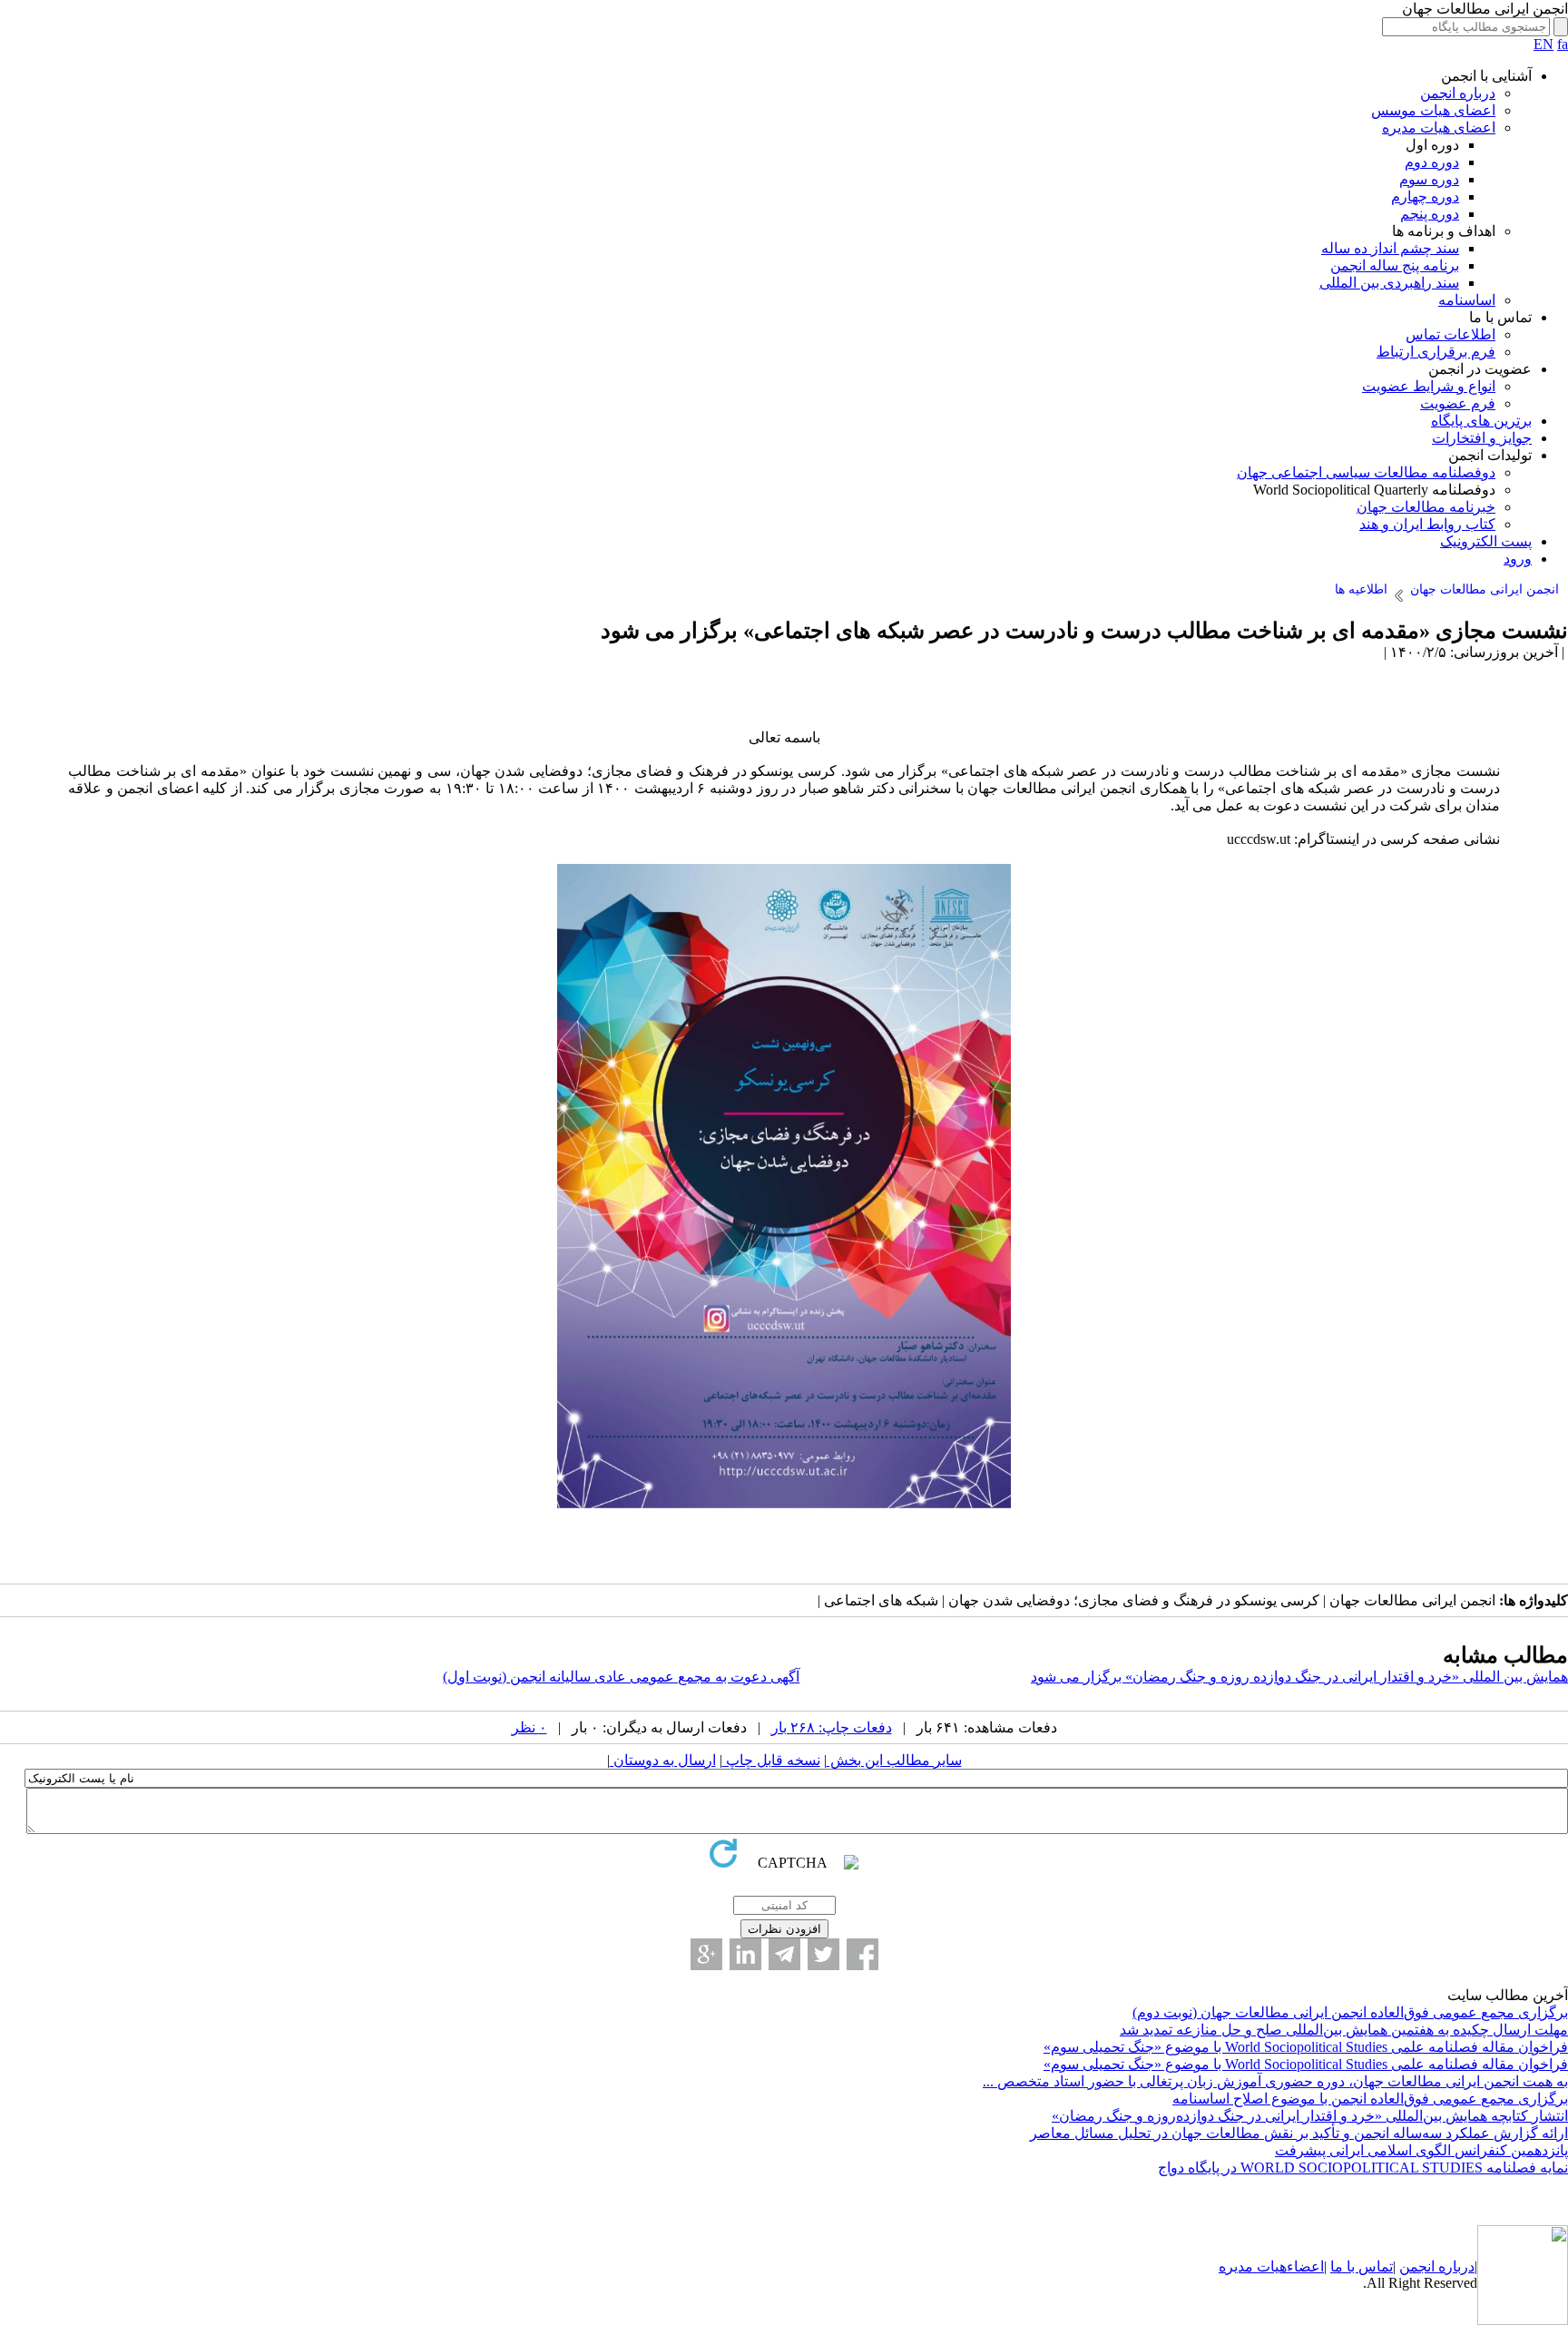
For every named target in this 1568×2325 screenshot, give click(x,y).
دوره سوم (1429, 179)
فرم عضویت (1458, 403)
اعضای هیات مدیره (1439, 128)
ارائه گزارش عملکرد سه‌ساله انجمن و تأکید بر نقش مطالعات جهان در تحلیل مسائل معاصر (1299, 2133)
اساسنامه (1467, 300)
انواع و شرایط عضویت (1429, 386)
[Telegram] (784, 1954)
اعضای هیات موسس (1433, 110)
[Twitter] (823, 1954)
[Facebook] (862, 1954)
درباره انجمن (1458, 93)
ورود (1518, 559)
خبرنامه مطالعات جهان (1426, 507)
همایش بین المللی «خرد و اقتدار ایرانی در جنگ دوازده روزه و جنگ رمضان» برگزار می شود (1299, 1677)
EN (1543, 44)
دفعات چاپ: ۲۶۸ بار (832, 1727)
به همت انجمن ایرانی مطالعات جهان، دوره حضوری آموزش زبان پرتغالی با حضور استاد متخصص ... (1275, 2081)
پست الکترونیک (1486, 541)
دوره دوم (1432, 162)
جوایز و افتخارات (1482, 438)
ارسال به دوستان (663, 1760)
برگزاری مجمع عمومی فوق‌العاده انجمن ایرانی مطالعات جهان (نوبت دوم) (1350, 2012)
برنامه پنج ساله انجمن (1395, 265)
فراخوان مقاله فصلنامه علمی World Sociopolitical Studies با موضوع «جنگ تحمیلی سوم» (1306, 2047)
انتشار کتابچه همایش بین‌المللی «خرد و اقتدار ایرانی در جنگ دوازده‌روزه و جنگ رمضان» (1310, 2116)
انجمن (1417, 2266)
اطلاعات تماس (1450, 334)
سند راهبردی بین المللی (1389, 283)
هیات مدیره (1253, 2266)
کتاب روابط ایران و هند (1427, 524)
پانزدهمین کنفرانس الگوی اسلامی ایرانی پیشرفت (1421, 2150)
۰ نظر (529, 1727)
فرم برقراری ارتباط (1436, 352)
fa (1563, 44)
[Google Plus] (706, 1954)
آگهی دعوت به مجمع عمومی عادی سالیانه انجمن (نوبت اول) (621, 1677)
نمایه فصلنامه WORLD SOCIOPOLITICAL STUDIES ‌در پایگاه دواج (1363, 2168)
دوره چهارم (1425, 196)
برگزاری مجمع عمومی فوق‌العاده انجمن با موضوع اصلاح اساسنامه (1370, 2099)
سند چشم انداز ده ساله (1390, 248)
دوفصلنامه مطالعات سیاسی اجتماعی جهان (1366, 472)
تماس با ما (1362, 2266)
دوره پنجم (1430, 214)
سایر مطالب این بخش (894, 1760)
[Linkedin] (745, 1954)
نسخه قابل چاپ (771, 1760)
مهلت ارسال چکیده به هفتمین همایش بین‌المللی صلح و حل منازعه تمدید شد (1344, 2030)
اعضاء (1305, 2266)
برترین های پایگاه (1481, 421)
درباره (1455, 2266)
